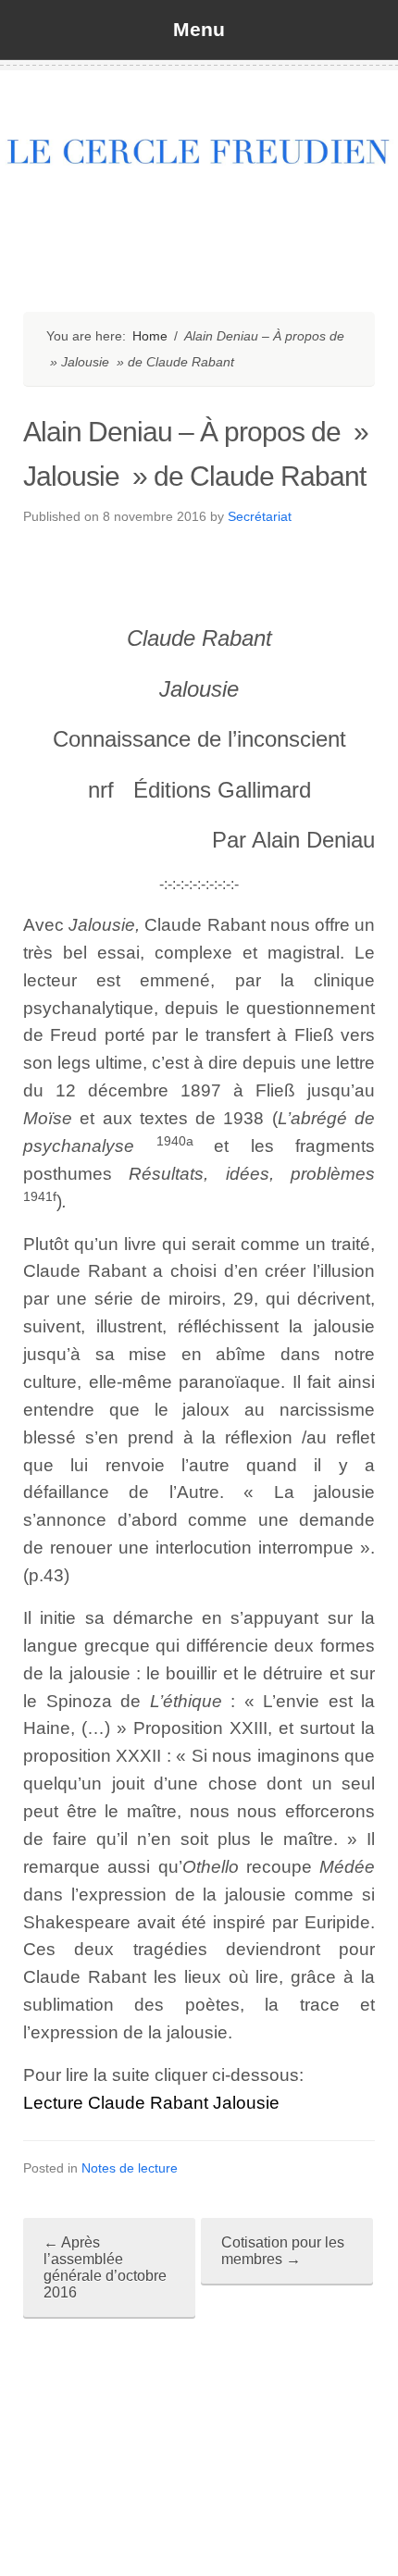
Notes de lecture (130, 2168)
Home (150, 336)
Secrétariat (260, 516)
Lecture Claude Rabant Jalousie (151, 2103)
